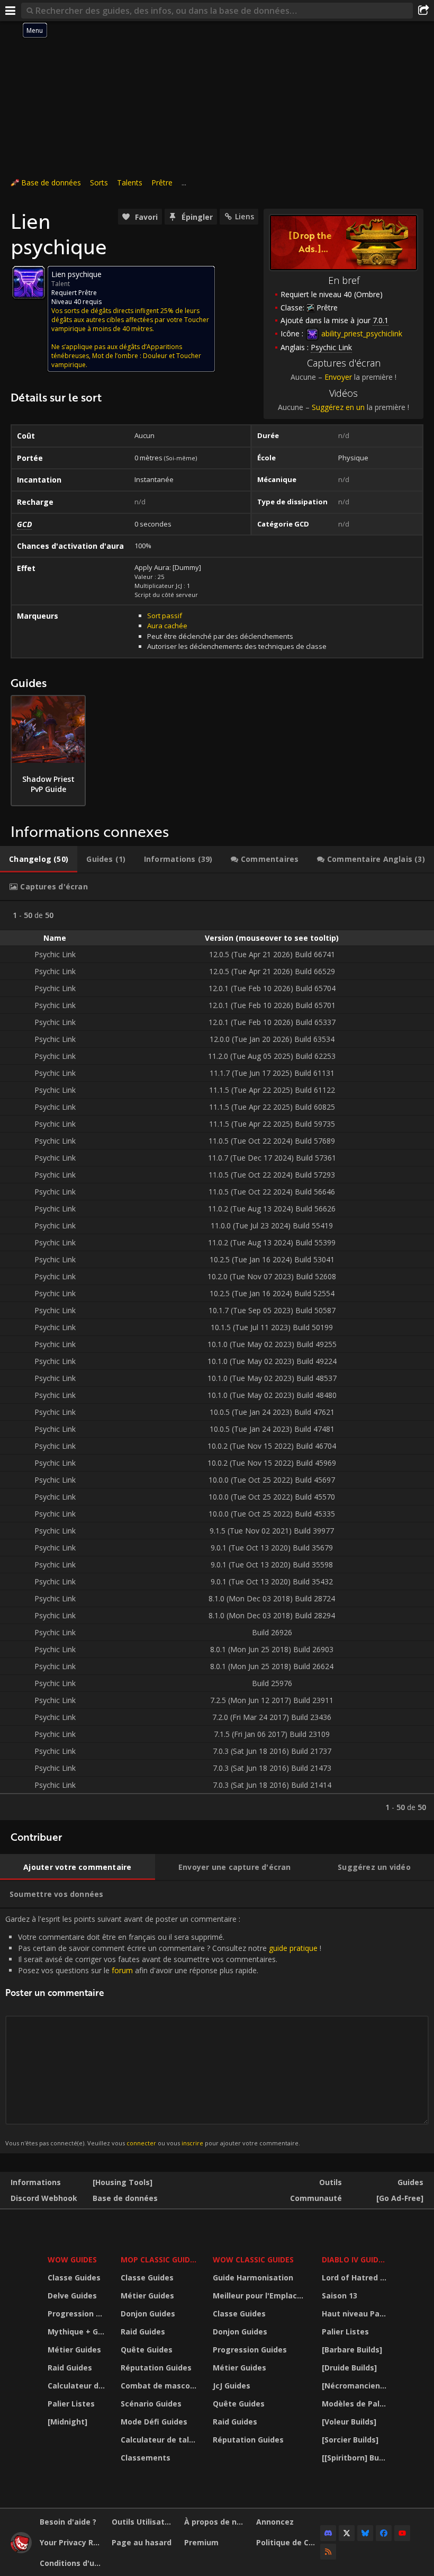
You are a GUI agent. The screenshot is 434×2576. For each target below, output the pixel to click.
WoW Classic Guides (253, 2259)
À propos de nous (216, 2522)
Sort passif (165, 616)
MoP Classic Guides (160, 2259)
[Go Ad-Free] (400, 2198)
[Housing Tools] (123, 2182)
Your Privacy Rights (72, 2542)
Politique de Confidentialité (288, 2542)
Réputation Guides (156, 2368)
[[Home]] (21, 2550)
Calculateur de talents (78, 2386)
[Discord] (328, 2533)
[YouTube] (402, 2533)
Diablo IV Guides (354, 2259)
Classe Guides (74, 2278)
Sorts (99, 182)
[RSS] (328, 2552)
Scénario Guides (151, 2404)
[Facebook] (384, 2533)
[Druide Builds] (349, 2368)
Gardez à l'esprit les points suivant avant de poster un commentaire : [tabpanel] (163, 2031)
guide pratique (293, 1948)
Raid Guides (70, 2368)
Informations (36, 2182)
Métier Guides (74, 2350)
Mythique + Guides (78, 2332)
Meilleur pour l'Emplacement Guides (260, 2296)
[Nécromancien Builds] (355, 2386)
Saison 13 (340, 2296)
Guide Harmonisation (253, 2278)
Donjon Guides (148, 2314)
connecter (141, 2143)
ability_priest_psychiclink (361, 333)
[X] (347, 2533)
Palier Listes (71, 2404)
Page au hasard (142, 2542)
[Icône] (29, 282)
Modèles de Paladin (355, 2404)
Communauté (316, 2198)
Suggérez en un (338, 407)
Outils (331, 2182)
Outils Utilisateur (144, 2522)
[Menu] (11, 11)
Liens (245, 216)
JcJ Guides (232, 2386)
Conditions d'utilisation (72, 2563)
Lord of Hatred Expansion (355, 2278)
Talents (130, 182)
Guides (410, 2182)
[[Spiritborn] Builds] (355, 2458)
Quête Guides (147, 2350)
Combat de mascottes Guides (160, 2386)
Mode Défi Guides (154, 2422)
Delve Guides (72, 2296)
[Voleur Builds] (349, 2422)
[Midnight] (67, 2422)
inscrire (192, 2143)
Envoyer (338, 377)
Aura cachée (167, 626)
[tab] (39, 859)
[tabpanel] (217, 1361)
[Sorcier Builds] (350, 2440)
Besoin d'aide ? (68, 2522)
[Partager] (423, 11)
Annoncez (275, 2522)
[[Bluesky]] (365, 2533)
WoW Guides (72, 2259)
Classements (146, 2458)
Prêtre (162, 182)
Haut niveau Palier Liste (355, 2314)
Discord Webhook (44, 2198)
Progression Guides (78, 2314)
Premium (201, 2542)
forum (122, 1970)
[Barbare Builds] (352, 2350)
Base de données (51, 182)
